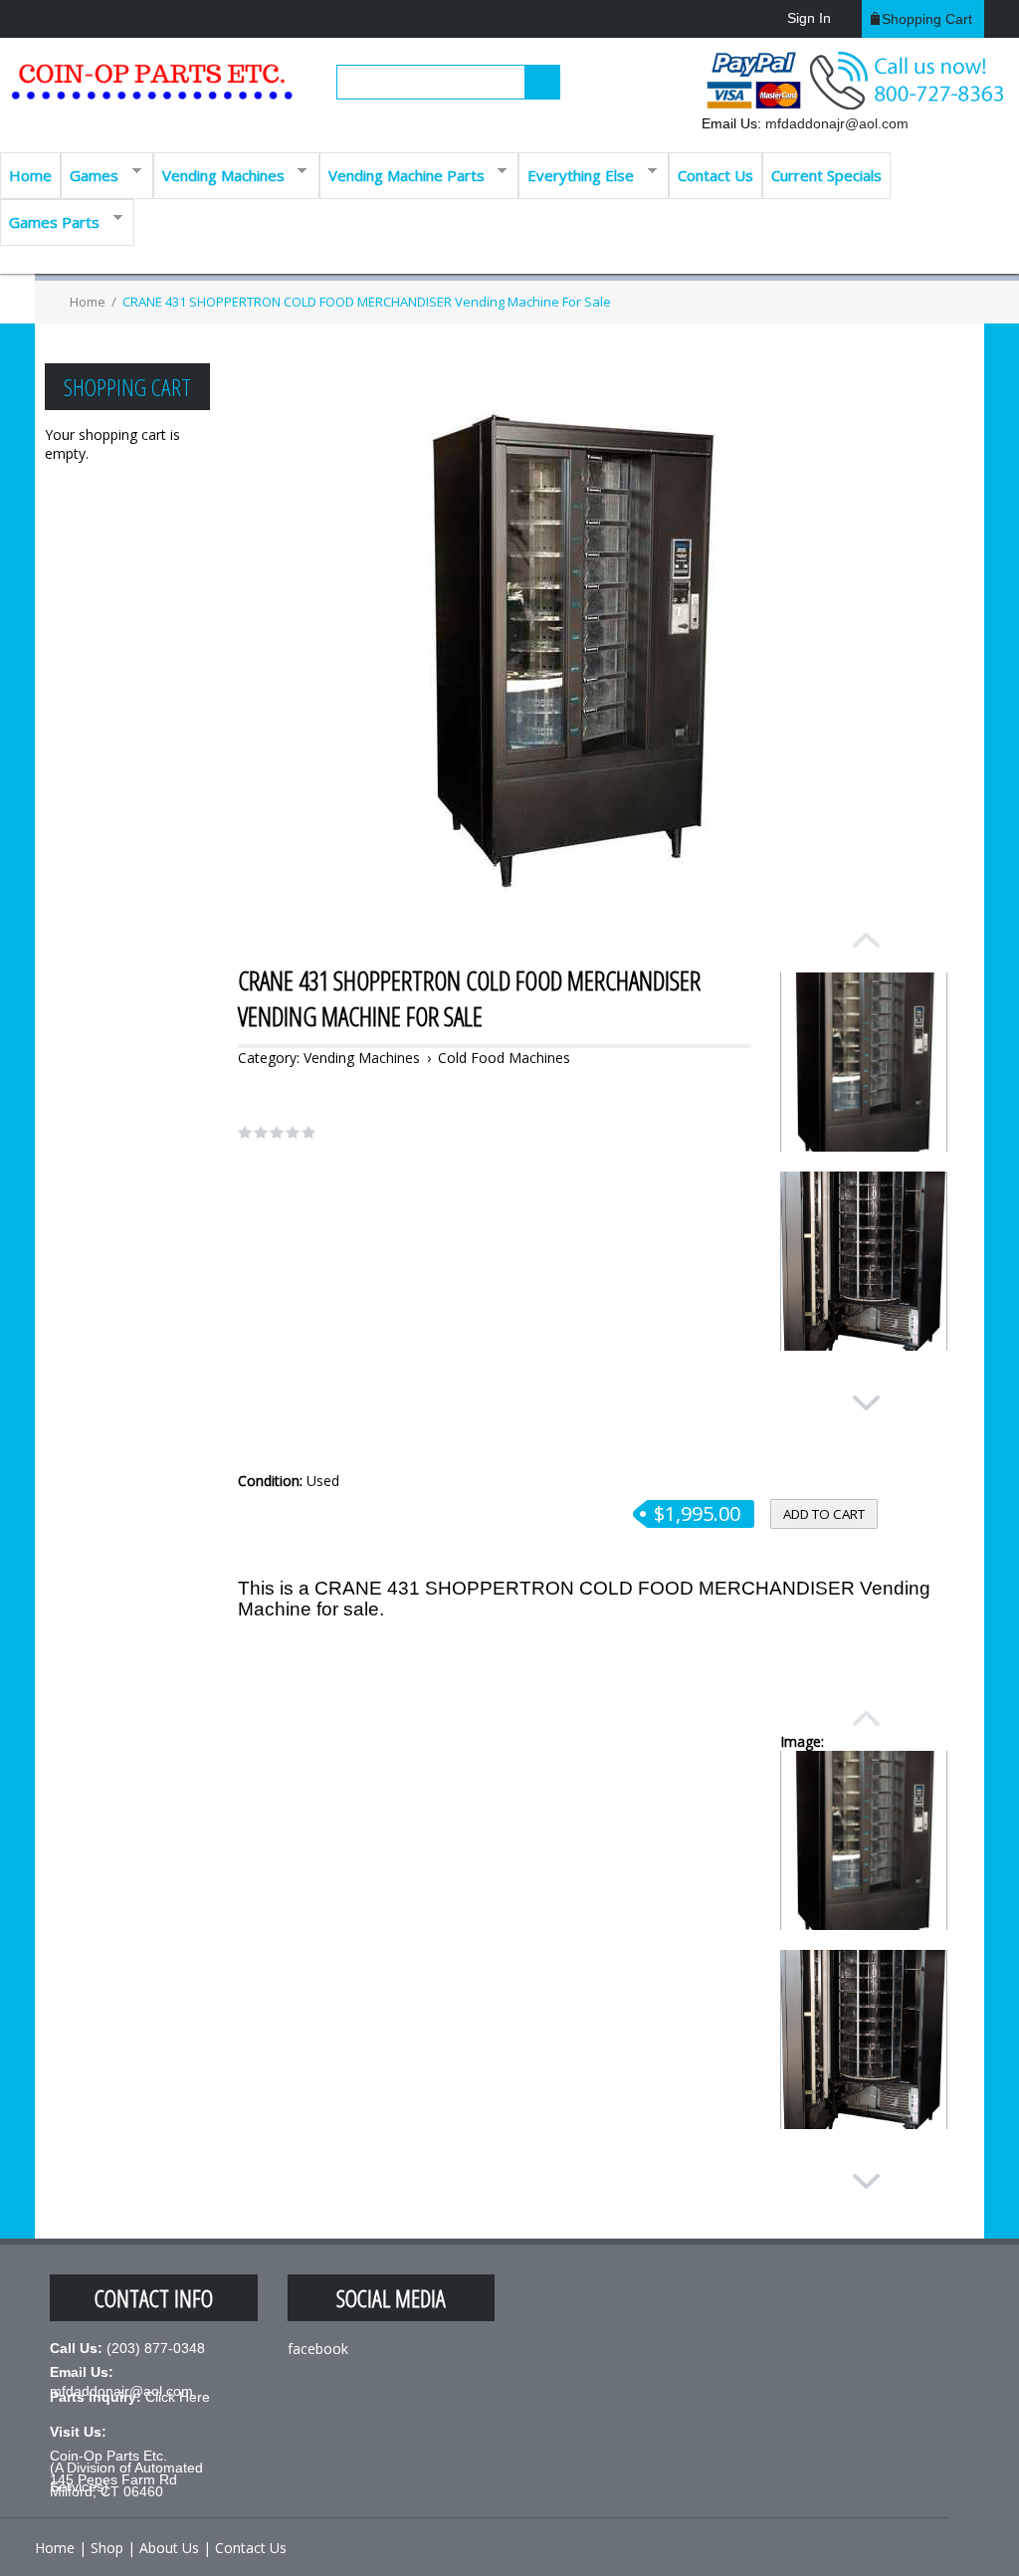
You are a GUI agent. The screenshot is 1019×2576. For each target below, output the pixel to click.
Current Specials (826, 175)
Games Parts (50, 220)
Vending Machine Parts (402, 174)
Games (90, 174)
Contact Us (715, 175)
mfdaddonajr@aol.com (837, 123)
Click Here (178, 2397)
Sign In (809, 18)
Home (30, 175)
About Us (169, 2548)
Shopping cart (927, 19)
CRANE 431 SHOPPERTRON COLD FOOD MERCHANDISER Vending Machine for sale (367, 302)
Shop (107, 2548)
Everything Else (576, 174)
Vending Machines (219, 174)
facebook (318, 2349)
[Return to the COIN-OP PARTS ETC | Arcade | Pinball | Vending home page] (149, 89)
